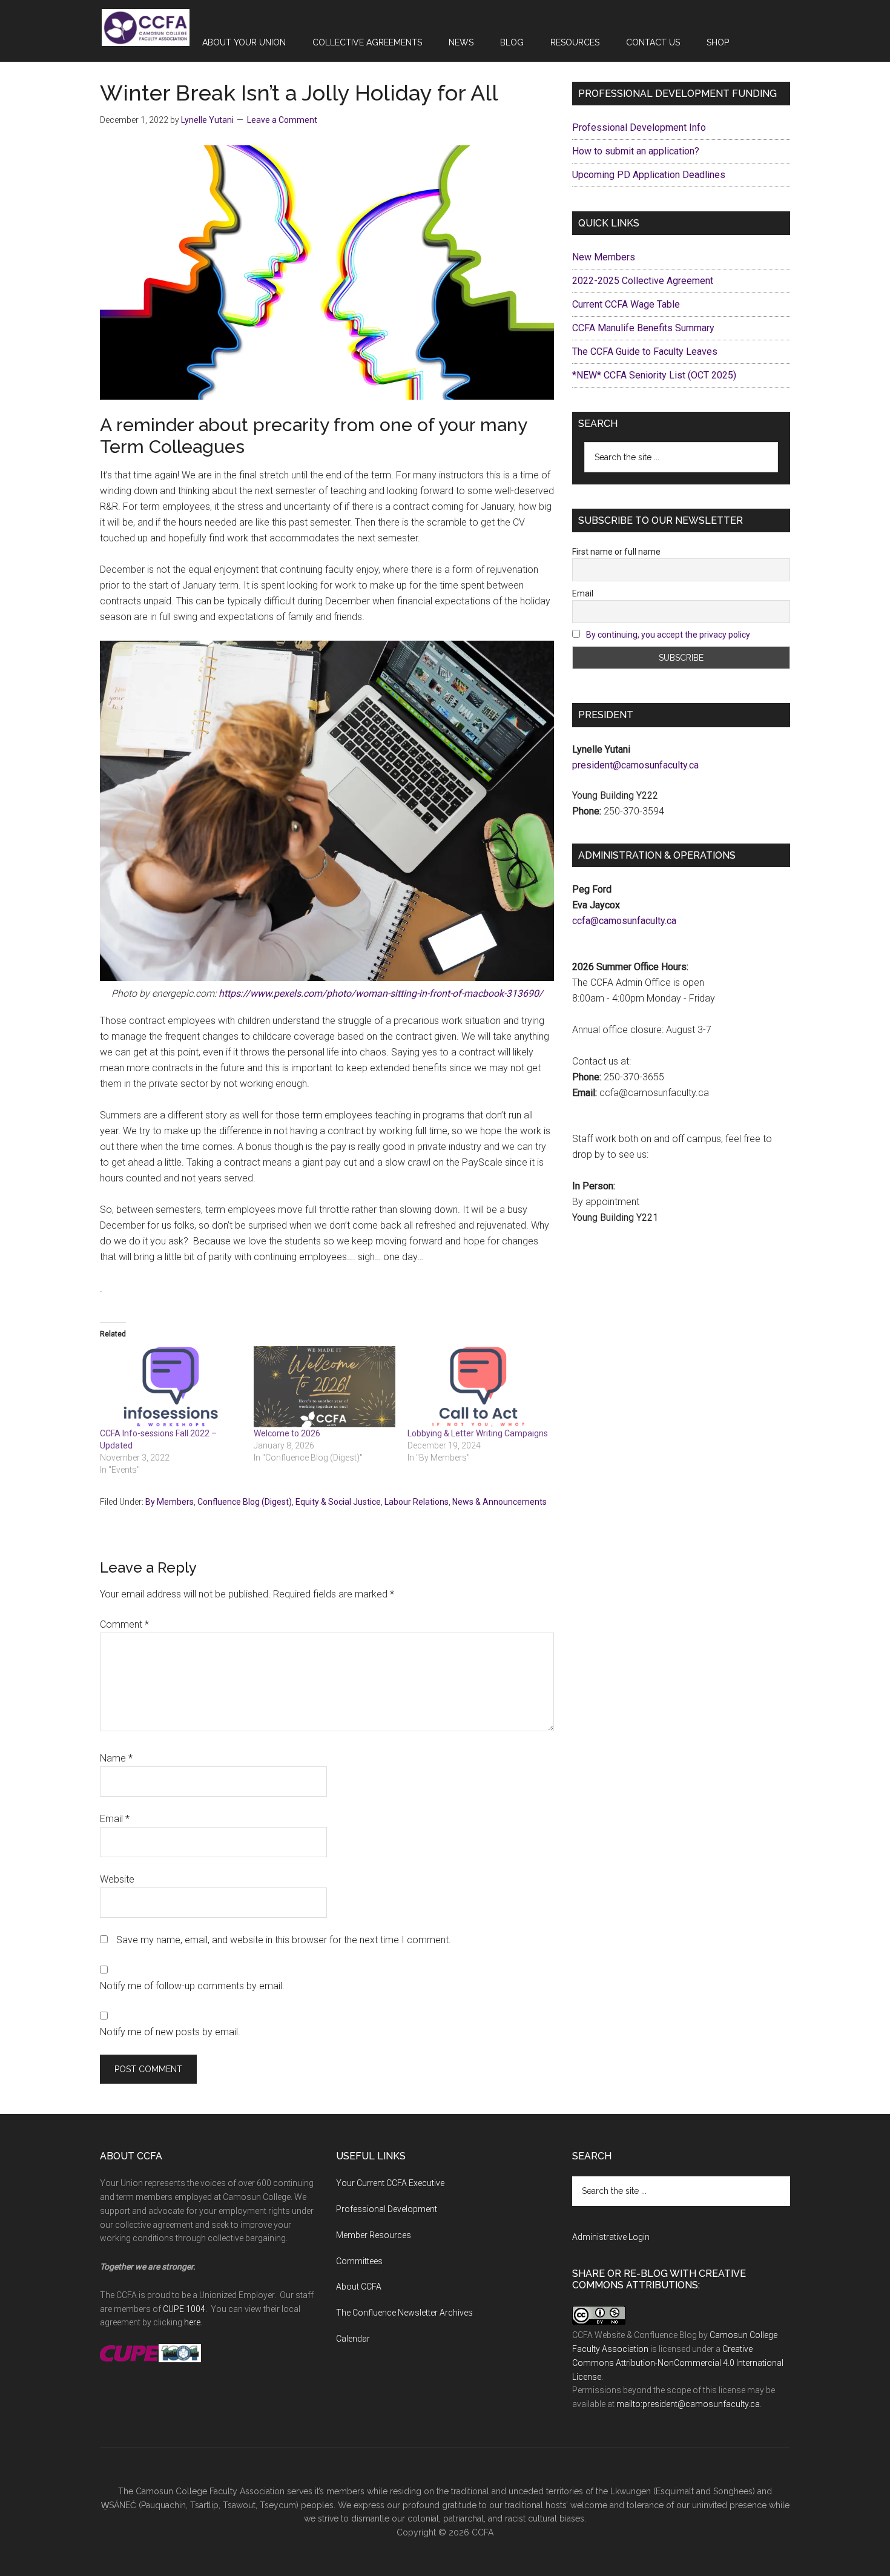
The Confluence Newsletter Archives (404, 2313)
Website (117, 1879)
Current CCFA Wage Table (626, 304)
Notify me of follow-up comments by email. (192, 1986)
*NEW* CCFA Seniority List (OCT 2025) (654, 375)
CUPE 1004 (184, 2309)
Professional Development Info (639, 127)
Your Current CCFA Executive (390, 2183)
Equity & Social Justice (338, 1502)
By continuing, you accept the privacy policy (668, 635)
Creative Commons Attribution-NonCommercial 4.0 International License (678, 2363)
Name (116, 1758)
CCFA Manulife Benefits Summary (643, 328)
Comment (124, 1624)
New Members (604, 257)
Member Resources (374, 2235)
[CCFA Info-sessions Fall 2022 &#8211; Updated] (171, 1387)
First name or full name (616, 552)
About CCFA (359, 2287)
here (192, 2322)
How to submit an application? (636, 151)
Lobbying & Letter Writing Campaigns (478, 1433)
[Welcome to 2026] (325, 1387)
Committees (359, 2261)
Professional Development (387, 2209)
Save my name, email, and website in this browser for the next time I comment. (284, 1940)
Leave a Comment (282, 120)
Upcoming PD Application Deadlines (649, 175)
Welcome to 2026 (287, 1433)
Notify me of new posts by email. (170, 2032)
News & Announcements (499, 1502)
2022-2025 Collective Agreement (643, 281)
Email (115, 1819)
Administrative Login (611, 2237)
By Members (170, 1502)
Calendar (353, 2339)
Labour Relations (417, 1502)
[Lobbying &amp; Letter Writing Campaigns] (478, 1387)
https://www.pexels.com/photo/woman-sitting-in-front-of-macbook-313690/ (381, 993)
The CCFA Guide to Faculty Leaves (645, 352)
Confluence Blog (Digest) (245, 1502)
